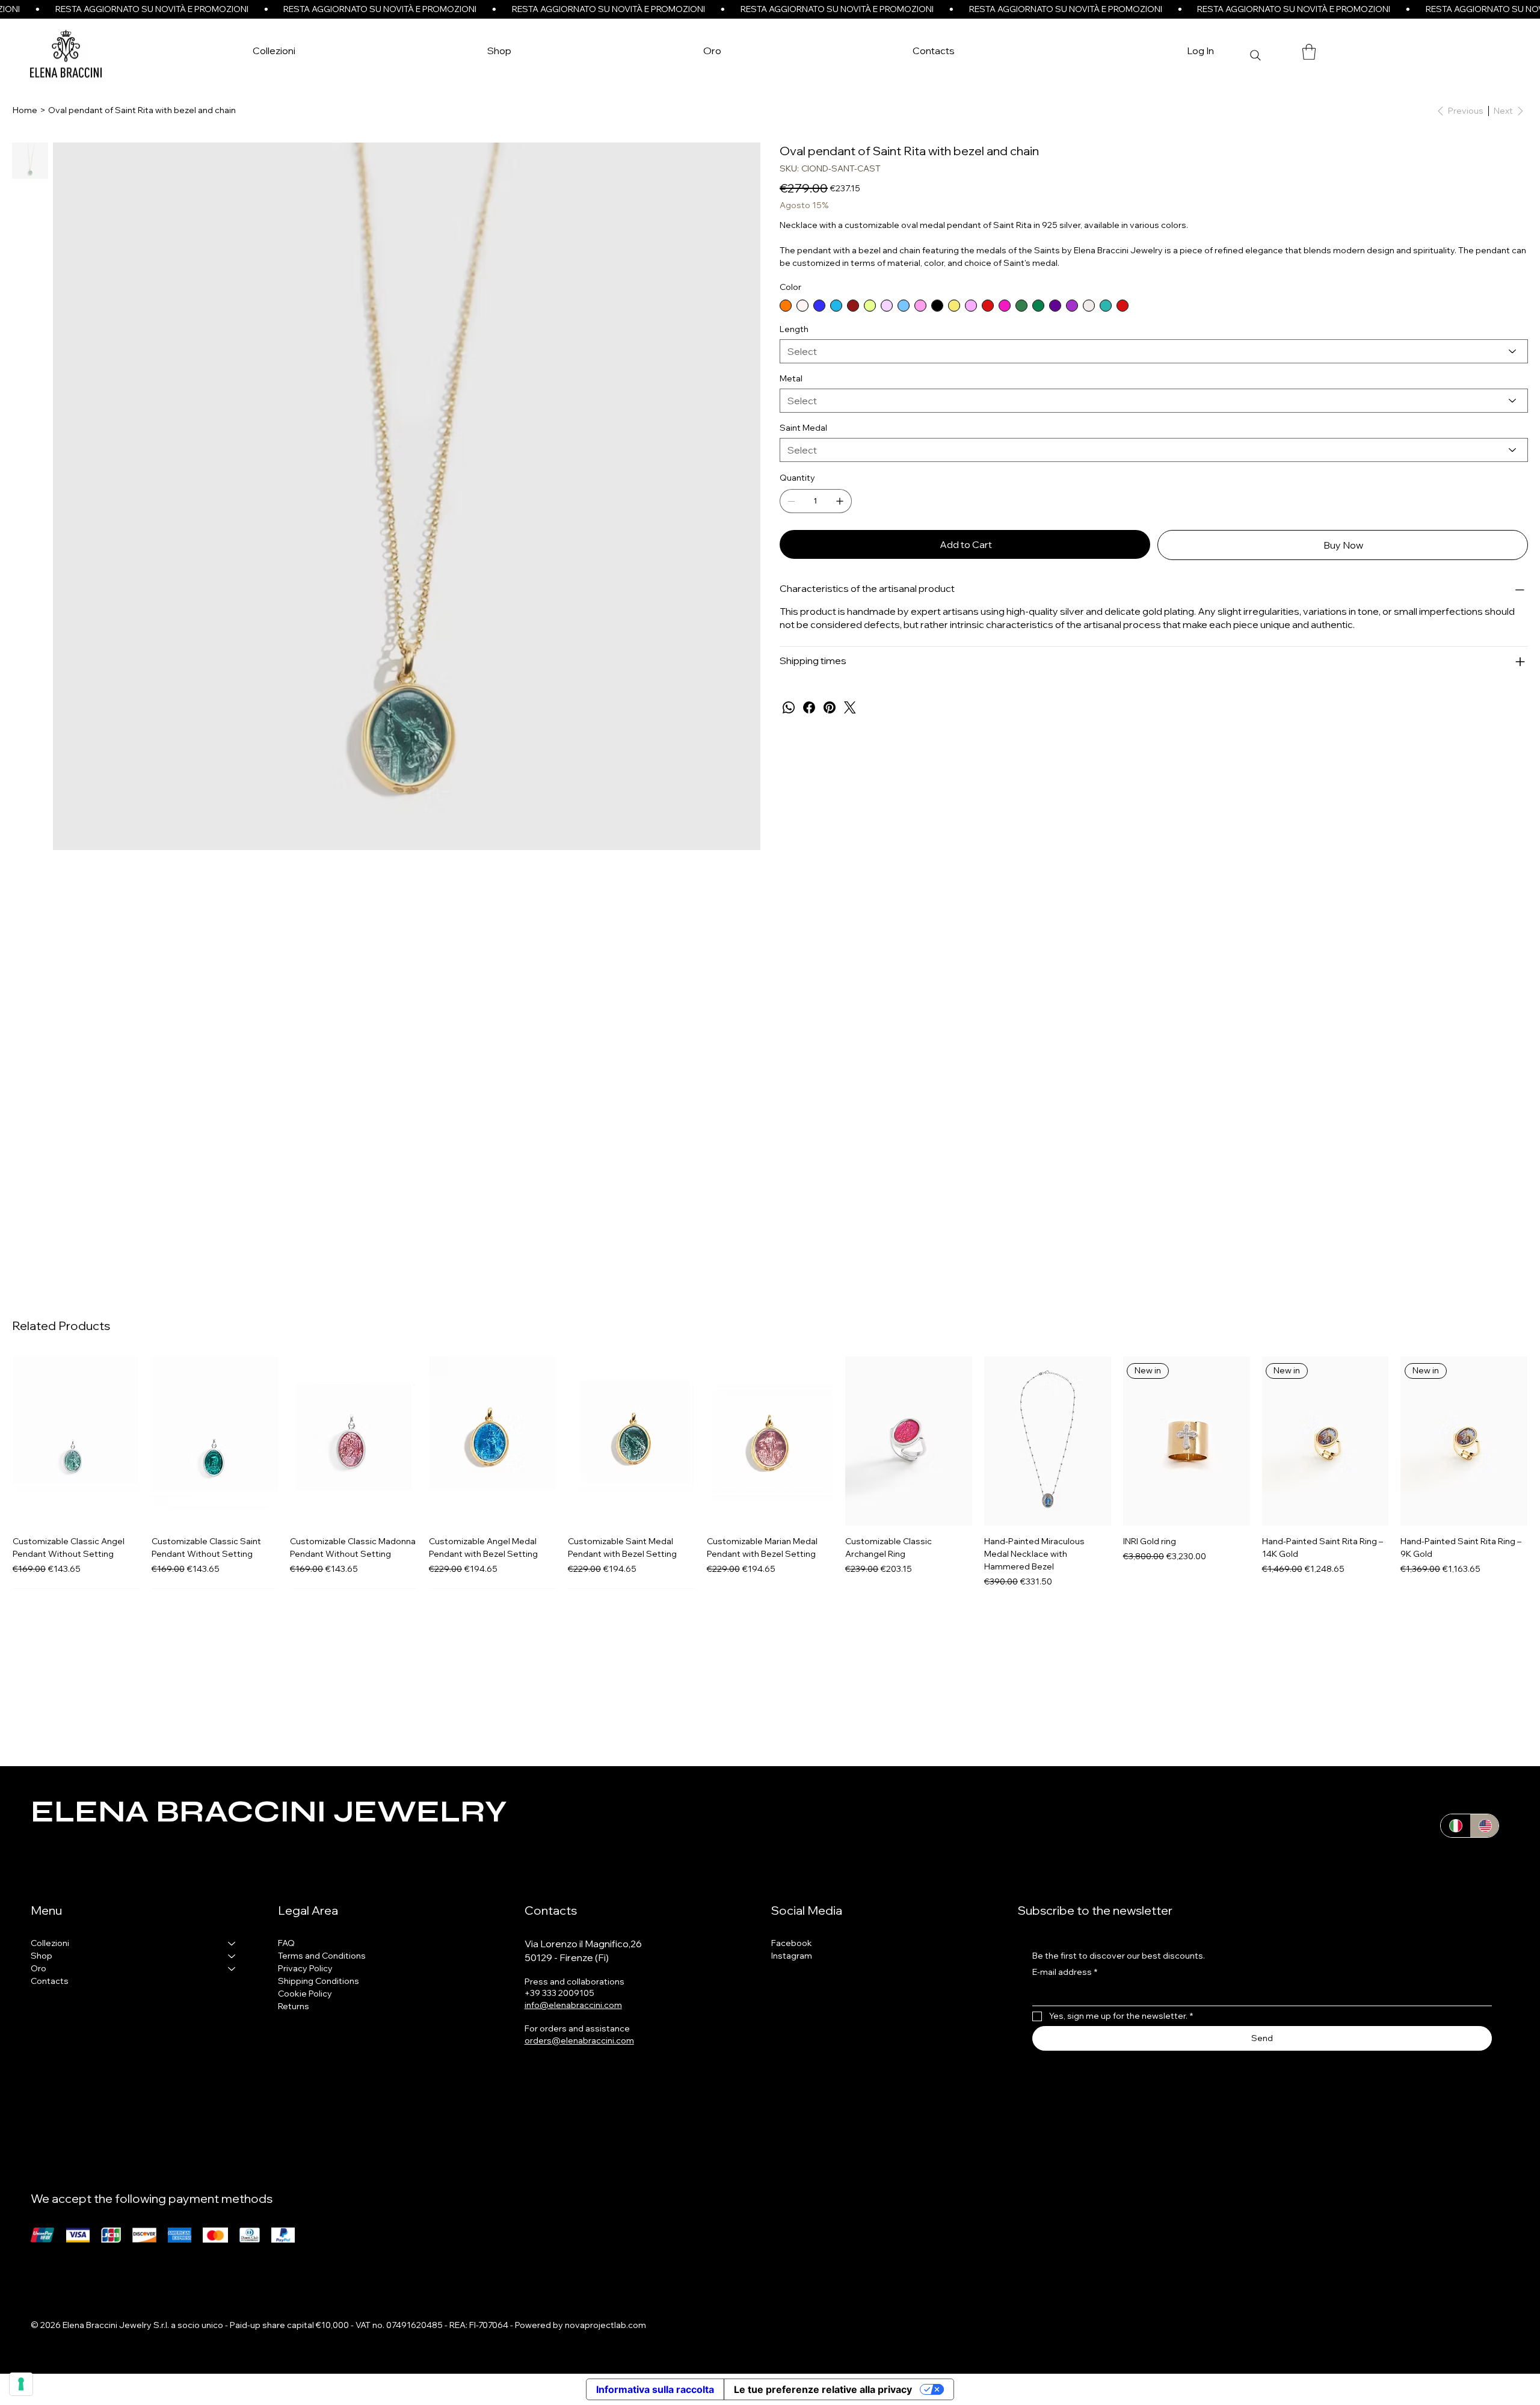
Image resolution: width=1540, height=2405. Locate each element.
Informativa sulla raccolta (655, 2389)
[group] (770, 1472)
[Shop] (232, 1956)
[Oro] (232, 1969)
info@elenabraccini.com (573, 2005)
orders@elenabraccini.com (579, 2040)
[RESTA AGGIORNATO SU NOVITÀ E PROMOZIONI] (770, 9)
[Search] (1255, 55)
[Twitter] (850, 707)
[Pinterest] (830, 707)
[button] (500, 51)
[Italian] (1455, 1826)
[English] (1484, 1826)
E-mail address (1065, 1972)
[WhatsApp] (789, 707)
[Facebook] (809, 707)
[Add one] (840, 501)
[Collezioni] (232, 1943)
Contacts (50, 1981)
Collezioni (50, 1943)
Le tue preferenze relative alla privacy (823, 2389)
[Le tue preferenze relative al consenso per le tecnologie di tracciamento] (21, 2384)
